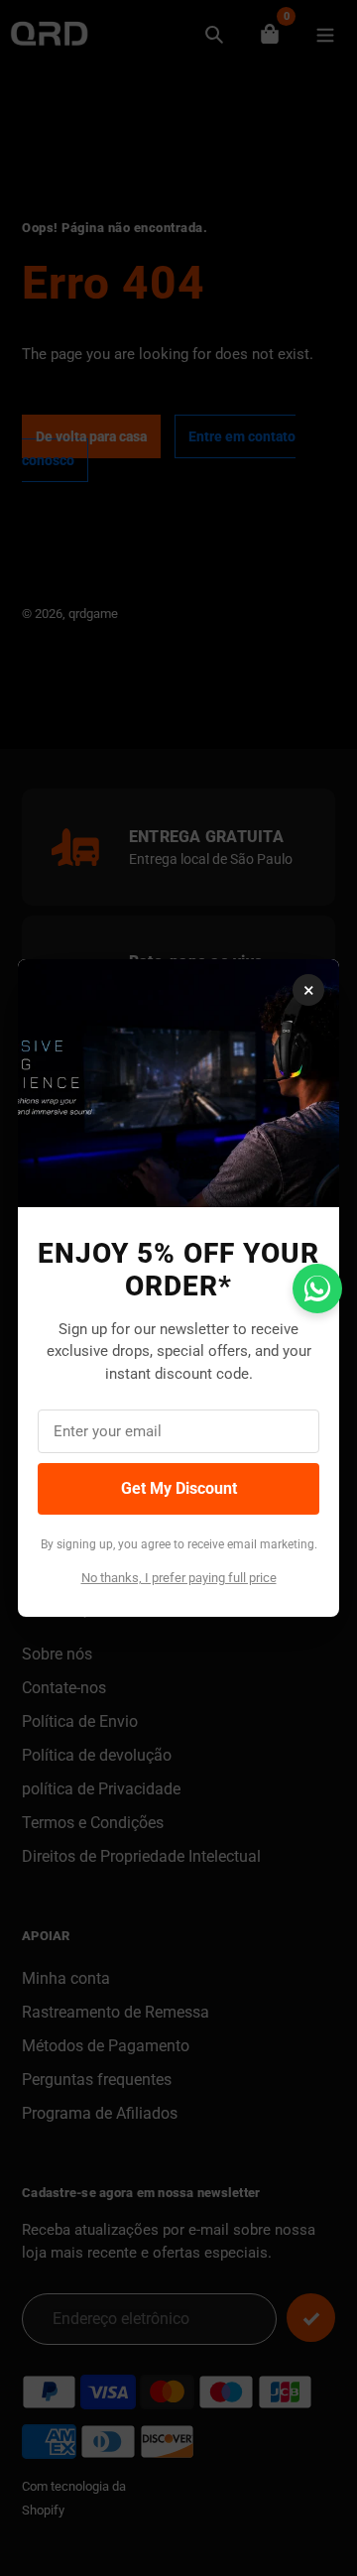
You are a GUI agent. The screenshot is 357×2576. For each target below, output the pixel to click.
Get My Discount (179, 1488)
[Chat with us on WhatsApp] (317, 1288)
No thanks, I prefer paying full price (179, 1578)
